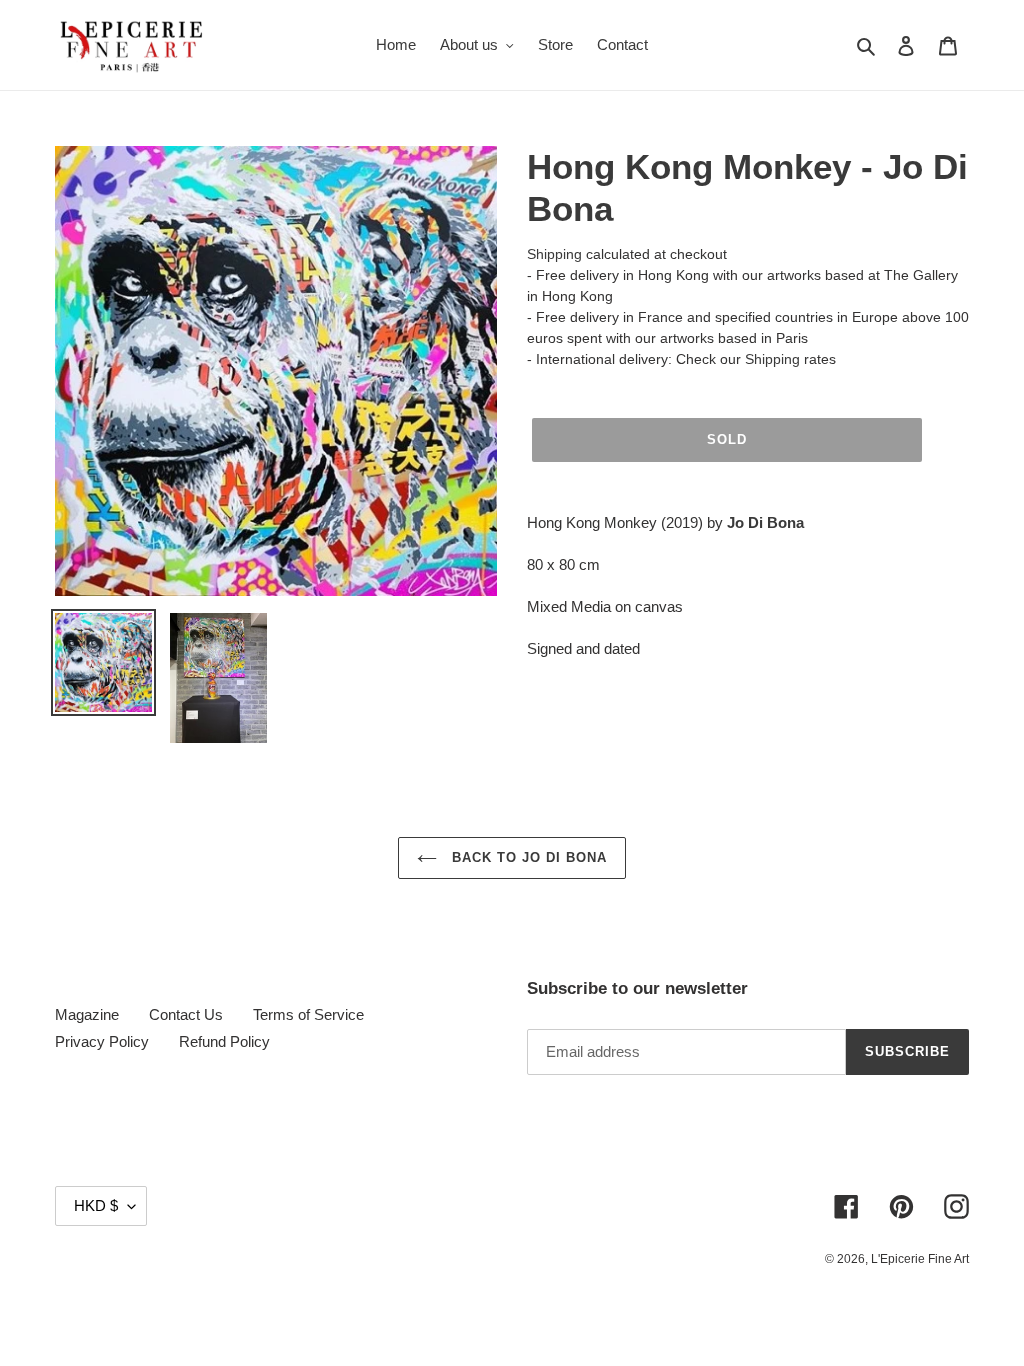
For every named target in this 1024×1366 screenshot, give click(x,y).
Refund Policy (224, 1041)
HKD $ (96, 1205)
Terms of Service (308, 1014)
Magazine (87, 1014)
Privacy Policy (102, 1041)
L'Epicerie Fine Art (920, 1259)
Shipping (554, 254)
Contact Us (186, 1014)
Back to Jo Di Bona (527, 857)
